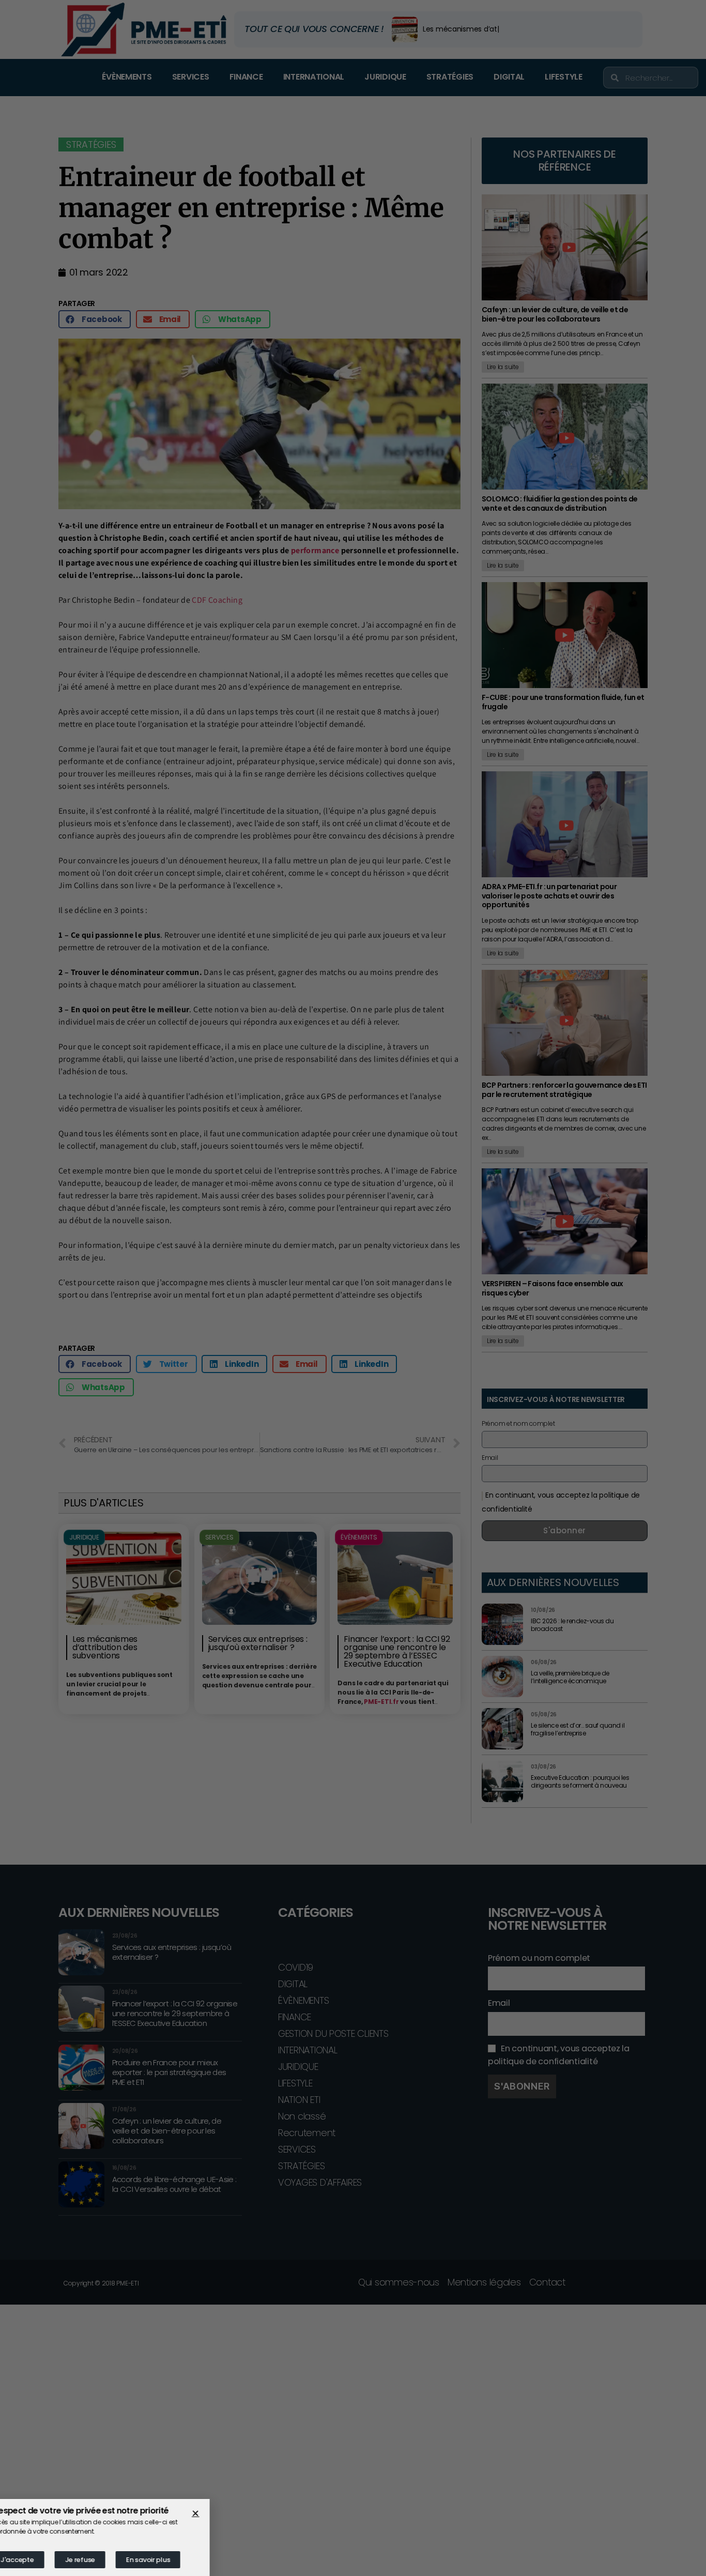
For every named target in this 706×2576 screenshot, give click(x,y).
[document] (353, 1288)
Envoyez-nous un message (78, 1329)
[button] (218, 2513)
